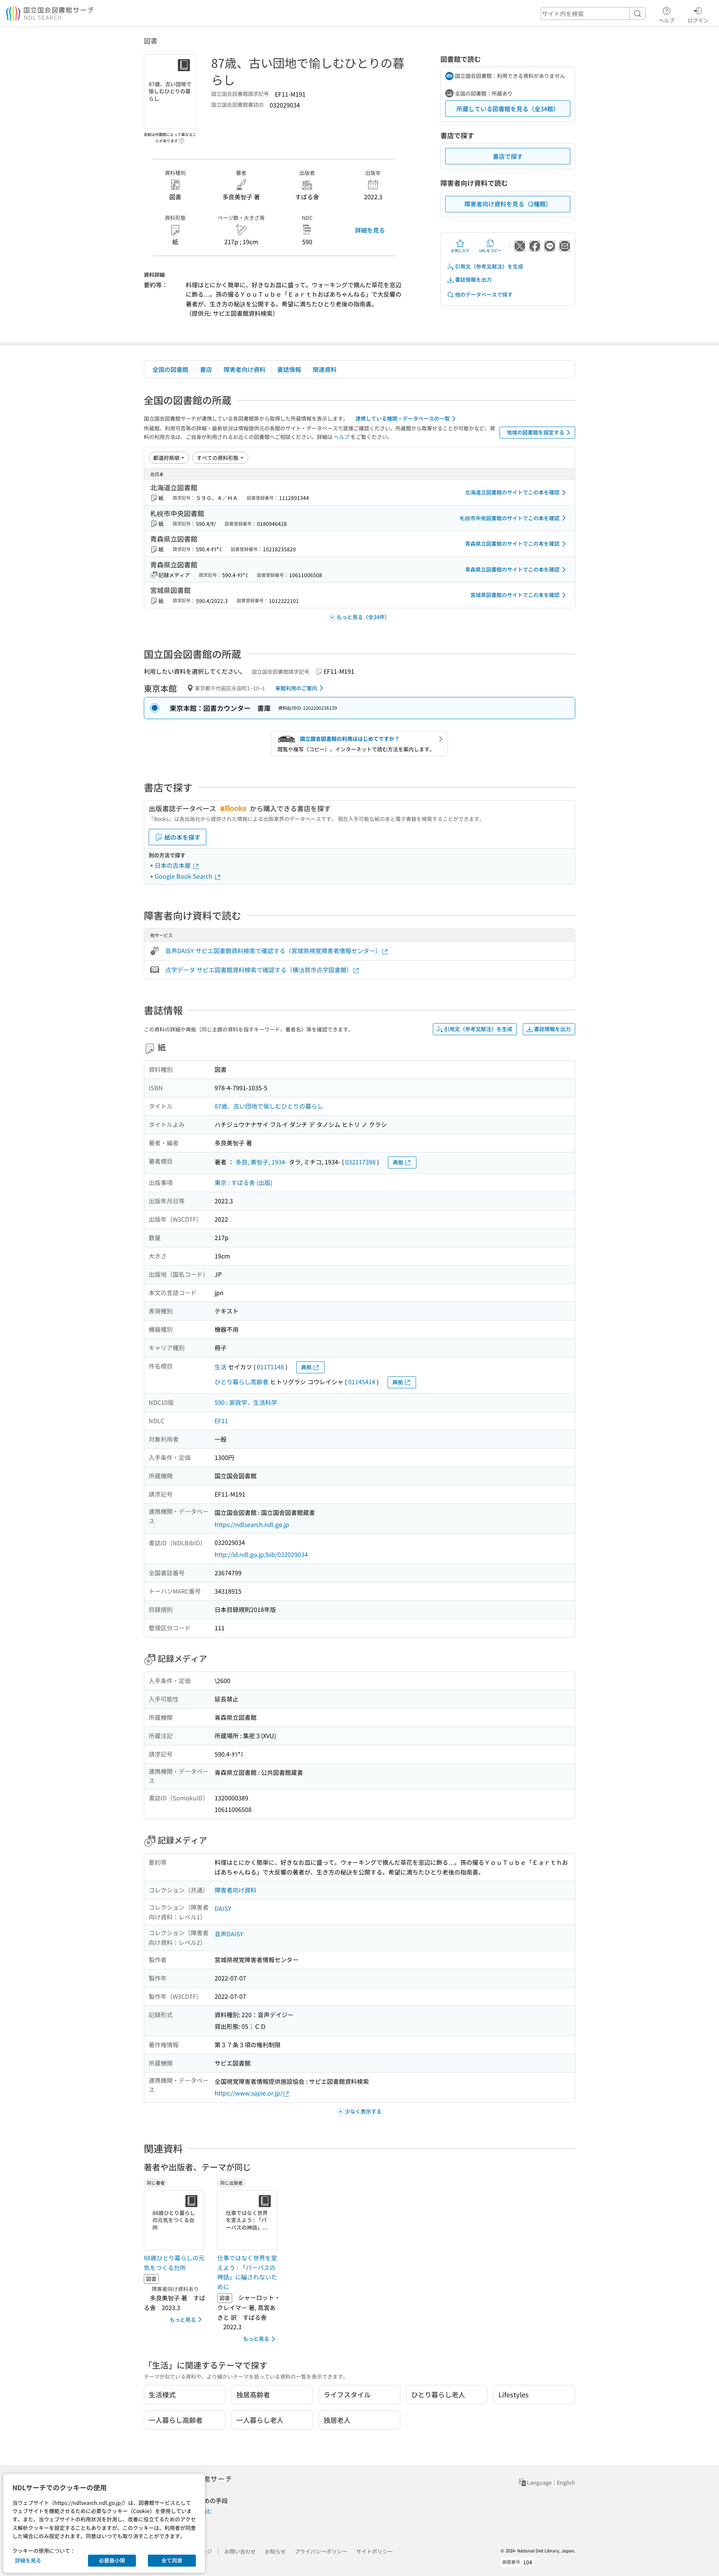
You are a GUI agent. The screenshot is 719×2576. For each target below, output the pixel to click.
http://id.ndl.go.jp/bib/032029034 (261, 1554)
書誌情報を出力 (473, 279)
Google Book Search (184, 876)
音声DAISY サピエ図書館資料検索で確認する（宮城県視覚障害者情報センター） (273, 951)
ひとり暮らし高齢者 (242, 1382)
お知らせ (275, 2551)
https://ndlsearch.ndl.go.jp (252, 1524)
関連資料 (325, 369)
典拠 (398, 1162)
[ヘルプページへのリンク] (182, 139)
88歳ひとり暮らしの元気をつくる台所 (174, 2263)
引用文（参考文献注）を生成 (489, 266)
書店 (206, 369)
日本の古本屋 (173, 865)
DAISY (223, 1908)
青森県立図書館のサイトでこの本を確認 (512, 543)
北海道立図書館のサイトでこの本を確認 (512, 492)
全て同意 (172, 2560)
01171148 (270, 1367)
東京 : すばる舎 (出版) (243, 1182)
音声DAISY (229, 1934)
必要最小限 (112, 2560)
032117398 (360, 1162)
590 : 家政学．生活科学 (246, 1402)
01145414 (362, 1382)
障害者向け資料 (245, 369)
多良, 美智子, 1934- (261, 1162)
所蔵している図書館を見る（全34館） (508, 109)
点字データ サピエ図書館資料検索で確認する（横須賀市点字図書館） (259, 970)
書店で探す (508, 156)
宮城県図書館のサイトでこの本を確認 (515, 595)
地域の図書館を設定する (536, 432)
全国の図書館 (170, 369)
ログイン (698, 20)
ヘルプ (667, 20)
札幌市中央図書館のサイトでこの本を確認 (510, 518)
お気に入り (460, 250)
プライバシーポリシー (321, 2551)
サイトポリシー (374, 2551)
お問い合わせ (240, 2551)
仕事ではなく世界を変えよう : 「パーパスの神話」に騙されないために (247, 2272)
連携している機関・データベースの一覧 (403, 418)
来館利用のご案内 (296, 688)
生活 (221, 1367)
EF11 (221, 1421)
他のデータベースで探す (484, 294)
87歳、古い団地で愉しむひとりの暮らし (269, 1106)
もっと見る (183, 2319)
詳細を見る (370, 230)
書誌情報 (289, 369)
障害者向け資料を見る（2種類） (508, 204)
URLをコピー (490, 250)
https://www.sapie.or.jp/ (248, 2093)
